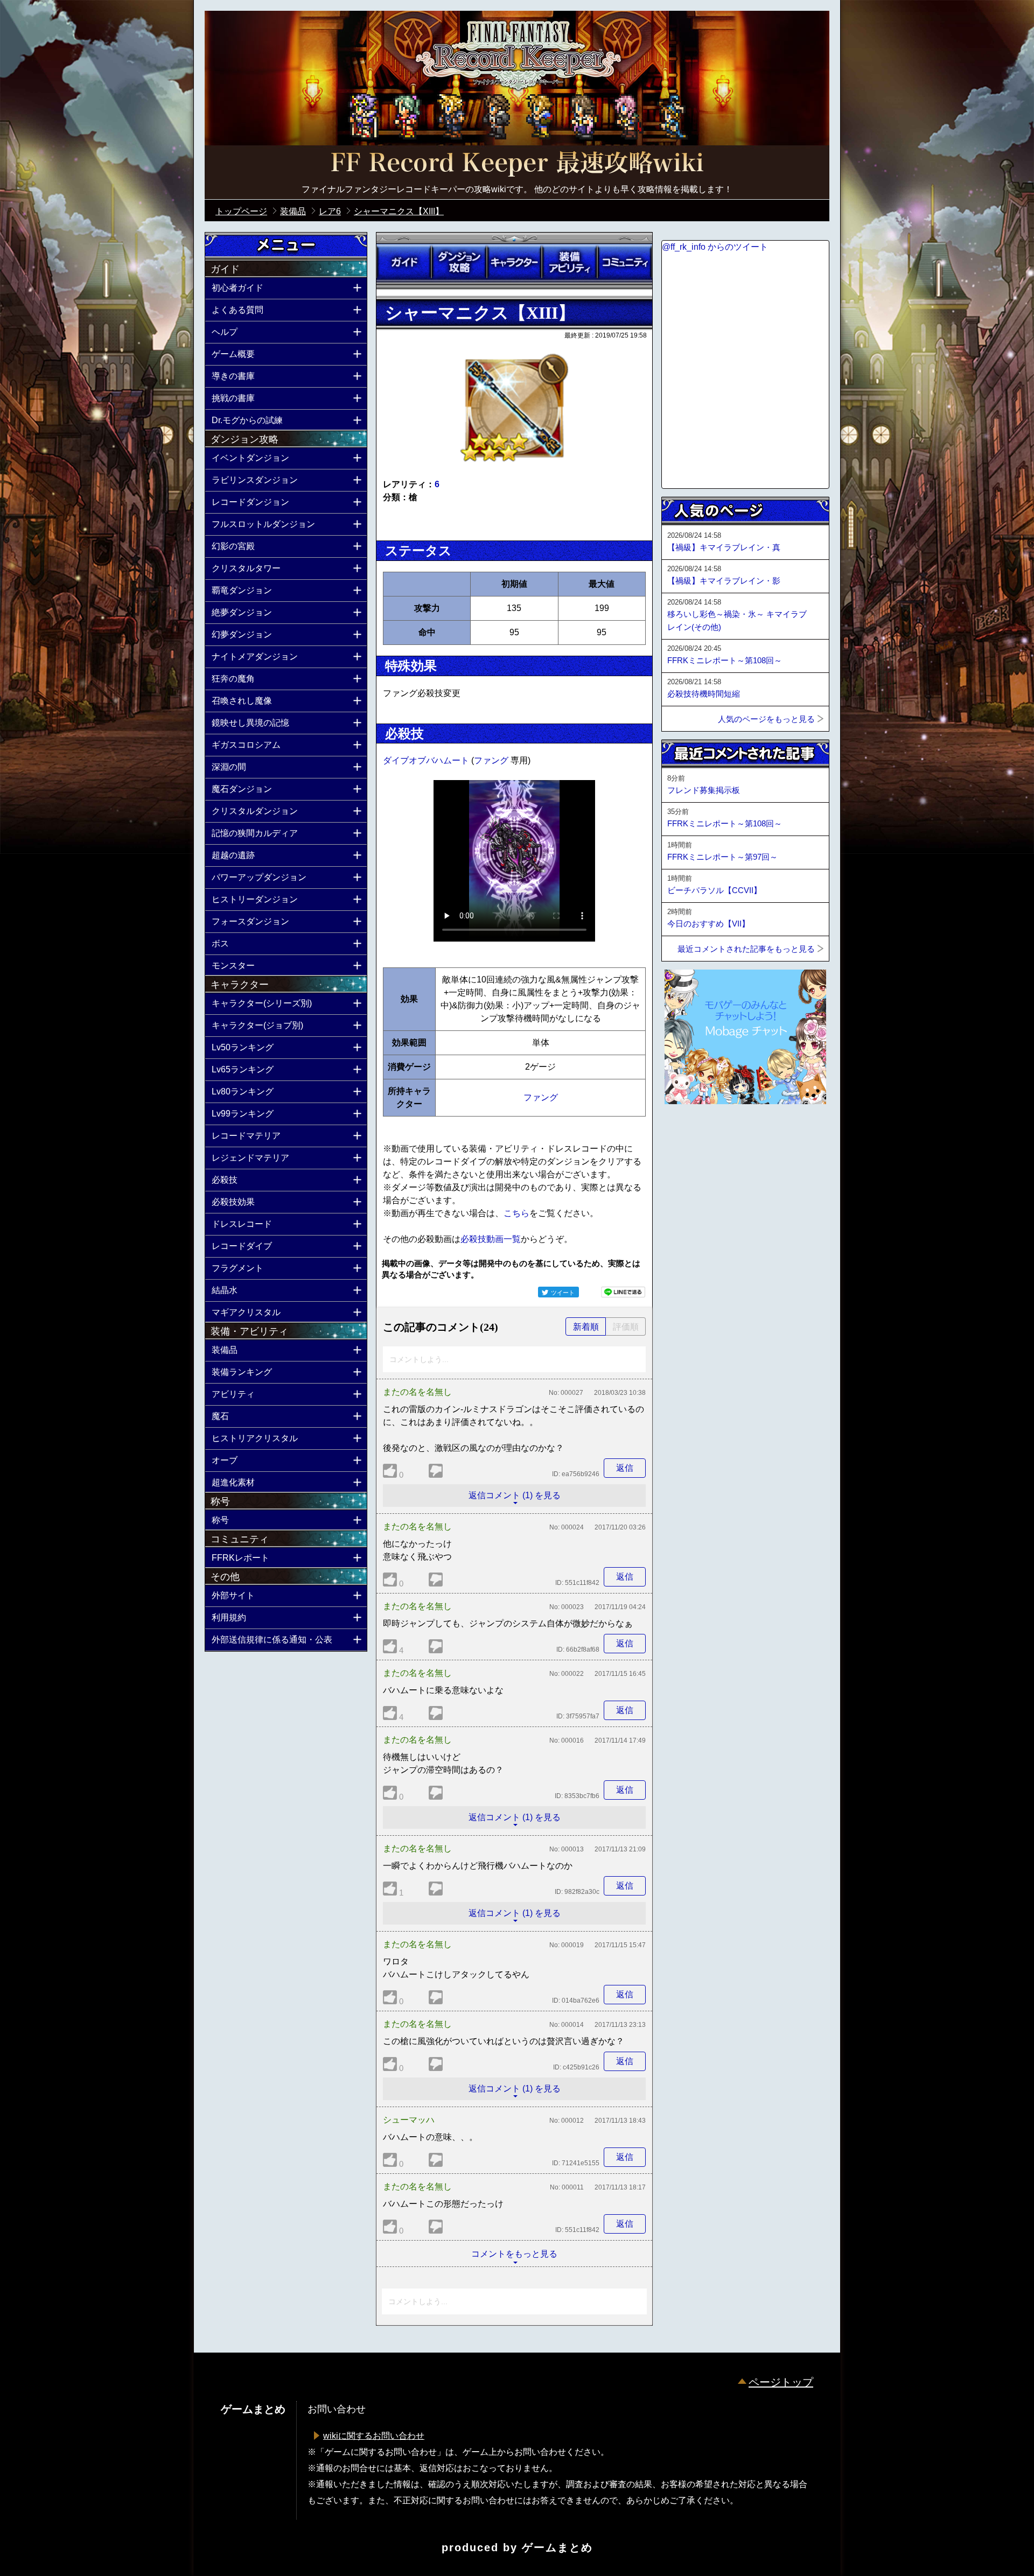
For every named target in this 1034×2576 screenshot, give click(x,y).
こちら (516, 1213)
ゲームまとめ (557, 2547)
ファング (492, 760)
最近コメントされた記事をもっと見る (746, 949)
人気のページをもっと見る (766, 719)
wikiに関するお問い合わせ (374, 2436)
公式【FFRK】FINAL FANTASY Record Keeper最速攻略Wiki (517, 164)
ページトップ (781, 2382)
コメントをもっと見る (514, 2254)
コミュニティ (625, 262)
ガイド (404, 262)
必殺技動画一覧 (491, 1239)
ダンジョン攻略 (459, 262)
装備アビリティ (569, 262)
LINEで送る (623, 1292)
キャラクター (514, 262)
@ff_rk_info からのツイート (715, 247)
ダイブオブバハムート (427, 760)
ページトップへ (688, 1133)
